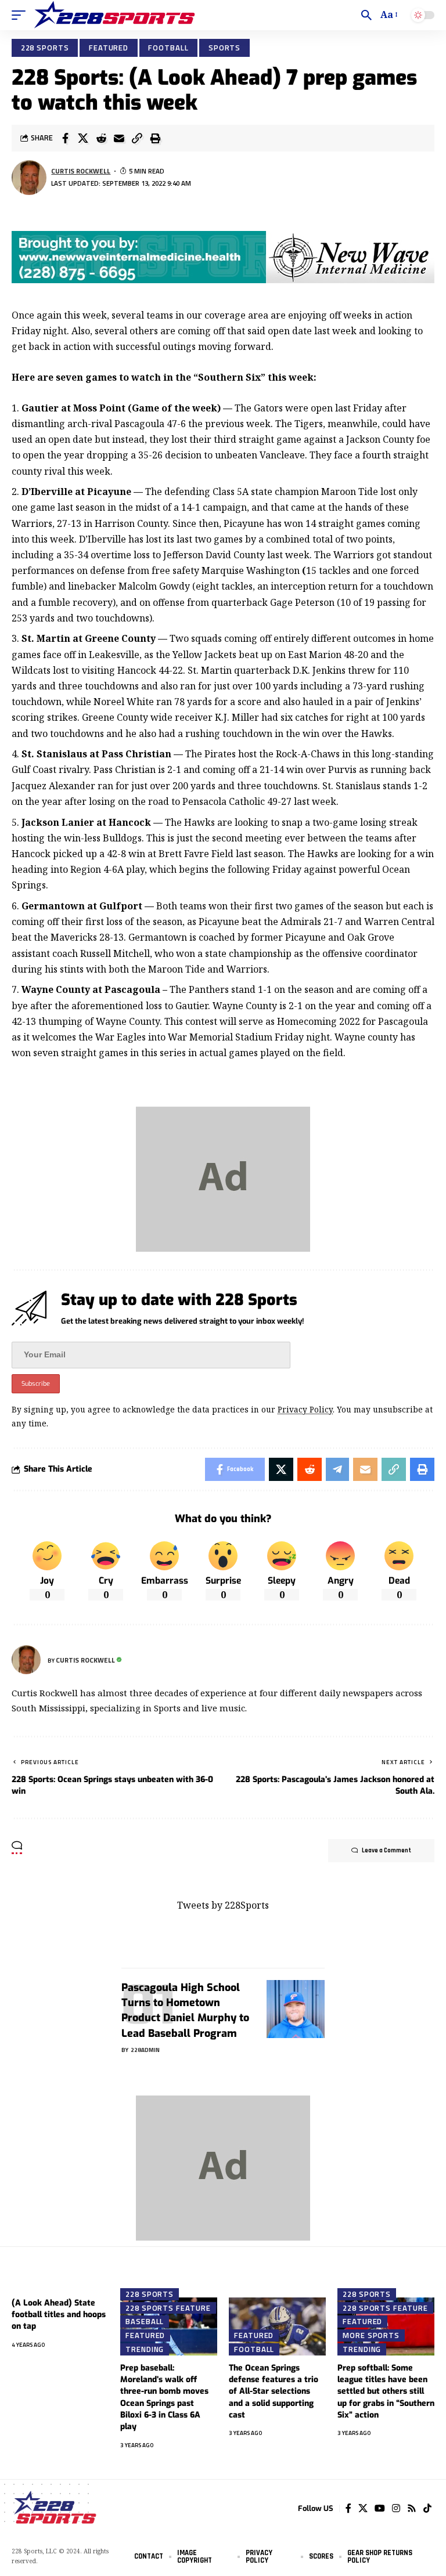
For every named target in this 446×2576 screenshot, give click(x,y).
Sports (224, 48)
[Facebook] (348, 2508)
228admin (145, 2050)
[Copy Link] (137, 138)
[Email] (119, 138)
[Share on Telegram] (337, 1469)
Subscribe (36, 1384)
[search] (366, 15)
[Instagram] (396, 2508)
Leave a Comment (386, 1851)
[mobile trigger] (21, 15)
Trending (145, 2349)
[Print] (155, 138)
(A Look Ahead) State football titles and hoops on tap (59, 2315)
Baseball (145, 2321)
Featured (109, 48)
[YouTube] (380, 2508)
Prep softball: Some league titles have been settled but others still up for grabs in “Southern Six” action (386, 2391)
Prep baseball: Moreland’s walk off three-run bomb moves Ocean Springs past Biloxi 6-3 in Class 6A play (164, 2397)
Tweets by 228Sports (223, 1905)
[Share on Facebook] (65, 138)
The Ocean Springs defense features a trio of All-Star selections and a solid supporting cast (274, 2391)
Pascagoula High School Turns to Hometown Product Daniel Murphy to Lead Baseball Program (185, 2010)
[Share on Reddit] (101, 138)
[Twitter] (363, 2508)
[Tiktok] (427, 2508)
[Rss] (412, 2508)
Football (168, 48)
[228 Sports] (114, 15)
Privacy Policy (305, 1409)
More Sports (371, 2335)
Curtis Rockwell (81, 171)
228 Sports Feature (168, 2308)
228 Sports (45, 48)
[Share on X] (83, 138)
